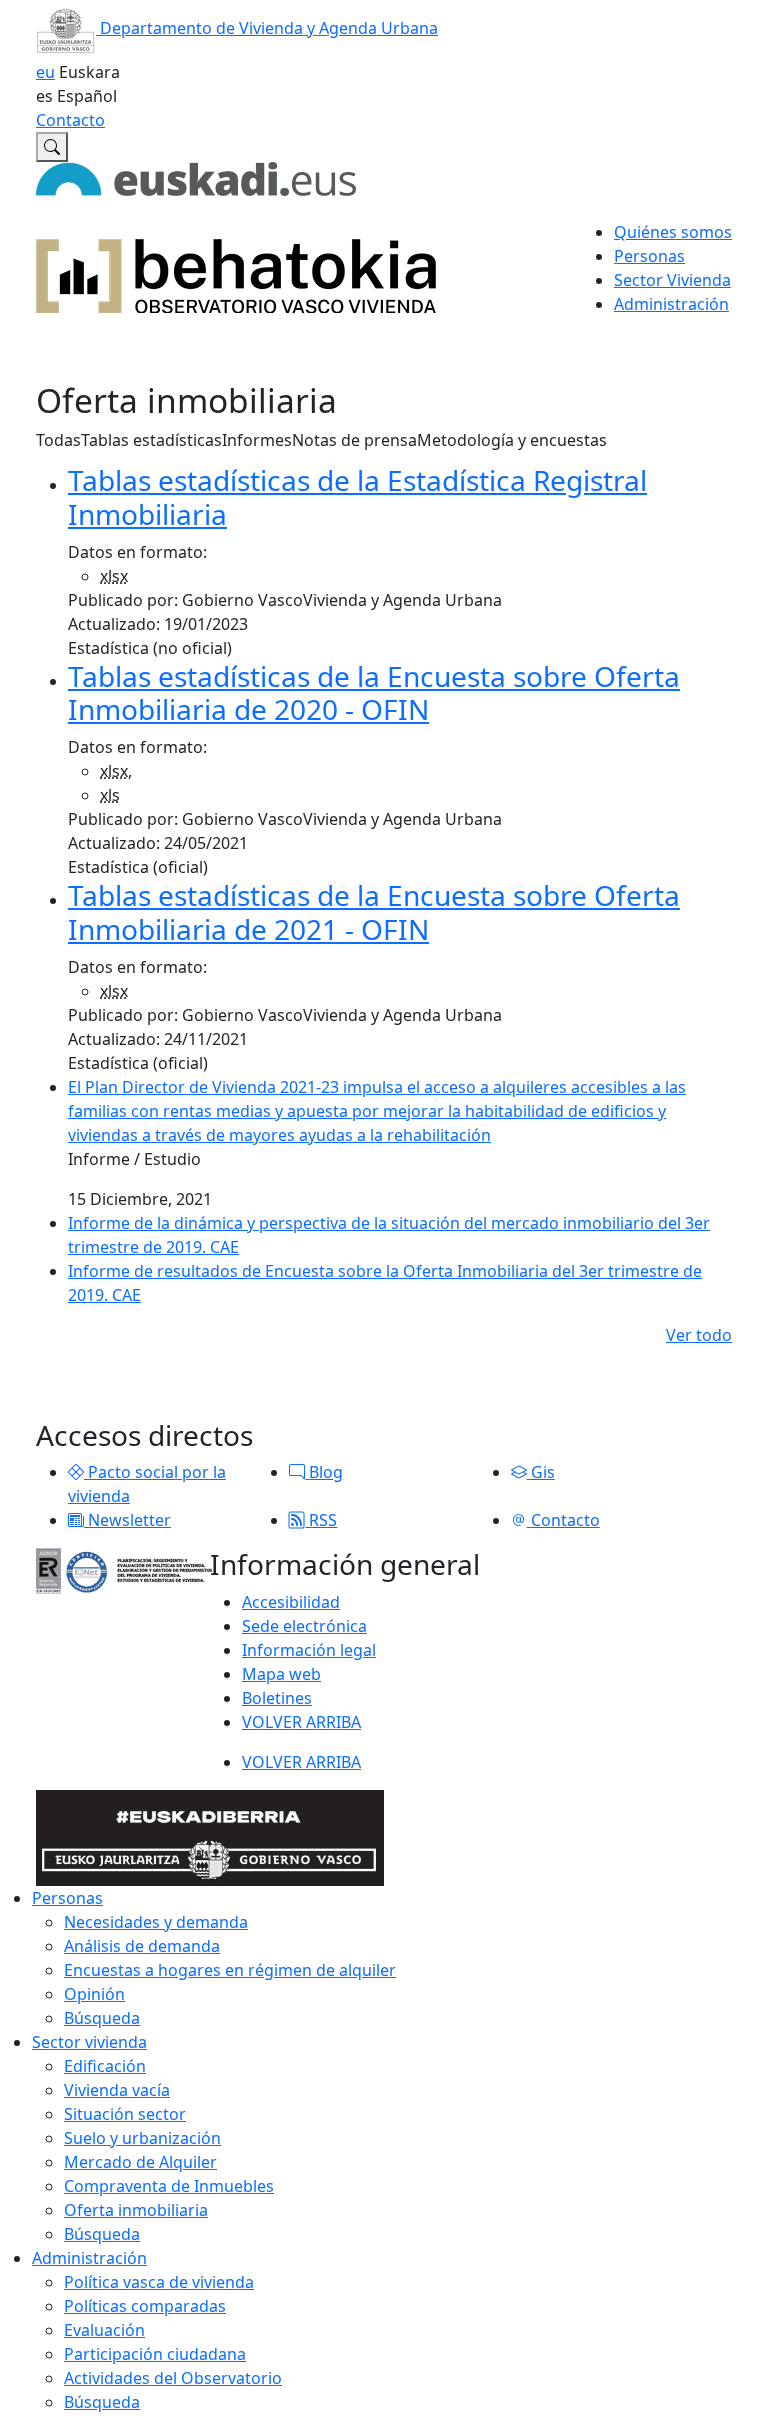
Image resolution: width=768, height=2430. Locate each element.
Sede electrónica (304, 1626)
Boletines (277, 1698)
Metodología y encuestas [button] (512, 440)
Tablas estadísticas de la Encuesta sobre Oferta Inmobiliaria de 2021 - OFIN (374, 912)
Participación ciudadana (155, 2354)
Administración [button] (671, 304)
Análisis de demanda (142, 1946)
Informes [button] (257, 440)
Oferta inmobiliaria (136, 2210)
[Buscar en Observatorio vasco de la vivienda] (52, 147)
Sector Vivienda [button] (672, 280)
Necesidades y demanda (156, 1922)
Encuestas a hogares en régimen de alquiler (230, 1970)
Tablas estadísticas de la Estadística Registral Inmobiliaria (357, 497)
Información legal (309, 1650)
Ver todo (699, 1335)
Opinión (94, 1994)
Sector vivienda (89, 2042)
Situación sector (125, 2114)
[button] (76, 1472)
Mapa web (281, 1674)
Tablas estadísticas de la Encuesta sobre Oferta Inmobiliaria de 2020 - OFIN (374, 693)
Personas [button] (649, 256)
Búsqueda (102, 2018)
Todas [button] (58, 440)
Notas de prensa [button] (354, 440)
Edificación (105, 2066)
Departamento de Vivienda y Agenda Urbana (267, 28)
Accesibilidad (291, 1602)
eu (45, 72)
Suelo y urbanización (142, 2138)
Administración (89, 2258)
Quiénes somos (673, 232)
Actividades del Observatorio (173, 2378)
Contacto (70, 120)
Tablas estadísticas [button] (151, 440)
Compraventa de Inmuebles (169, 2186)
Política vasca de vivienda (159, 2282)
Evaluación (104, 2330)
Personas (67, 1898)
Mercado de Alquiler (140, 2162)
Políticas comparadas (145, 2306)
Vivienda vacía (117, 2090)
